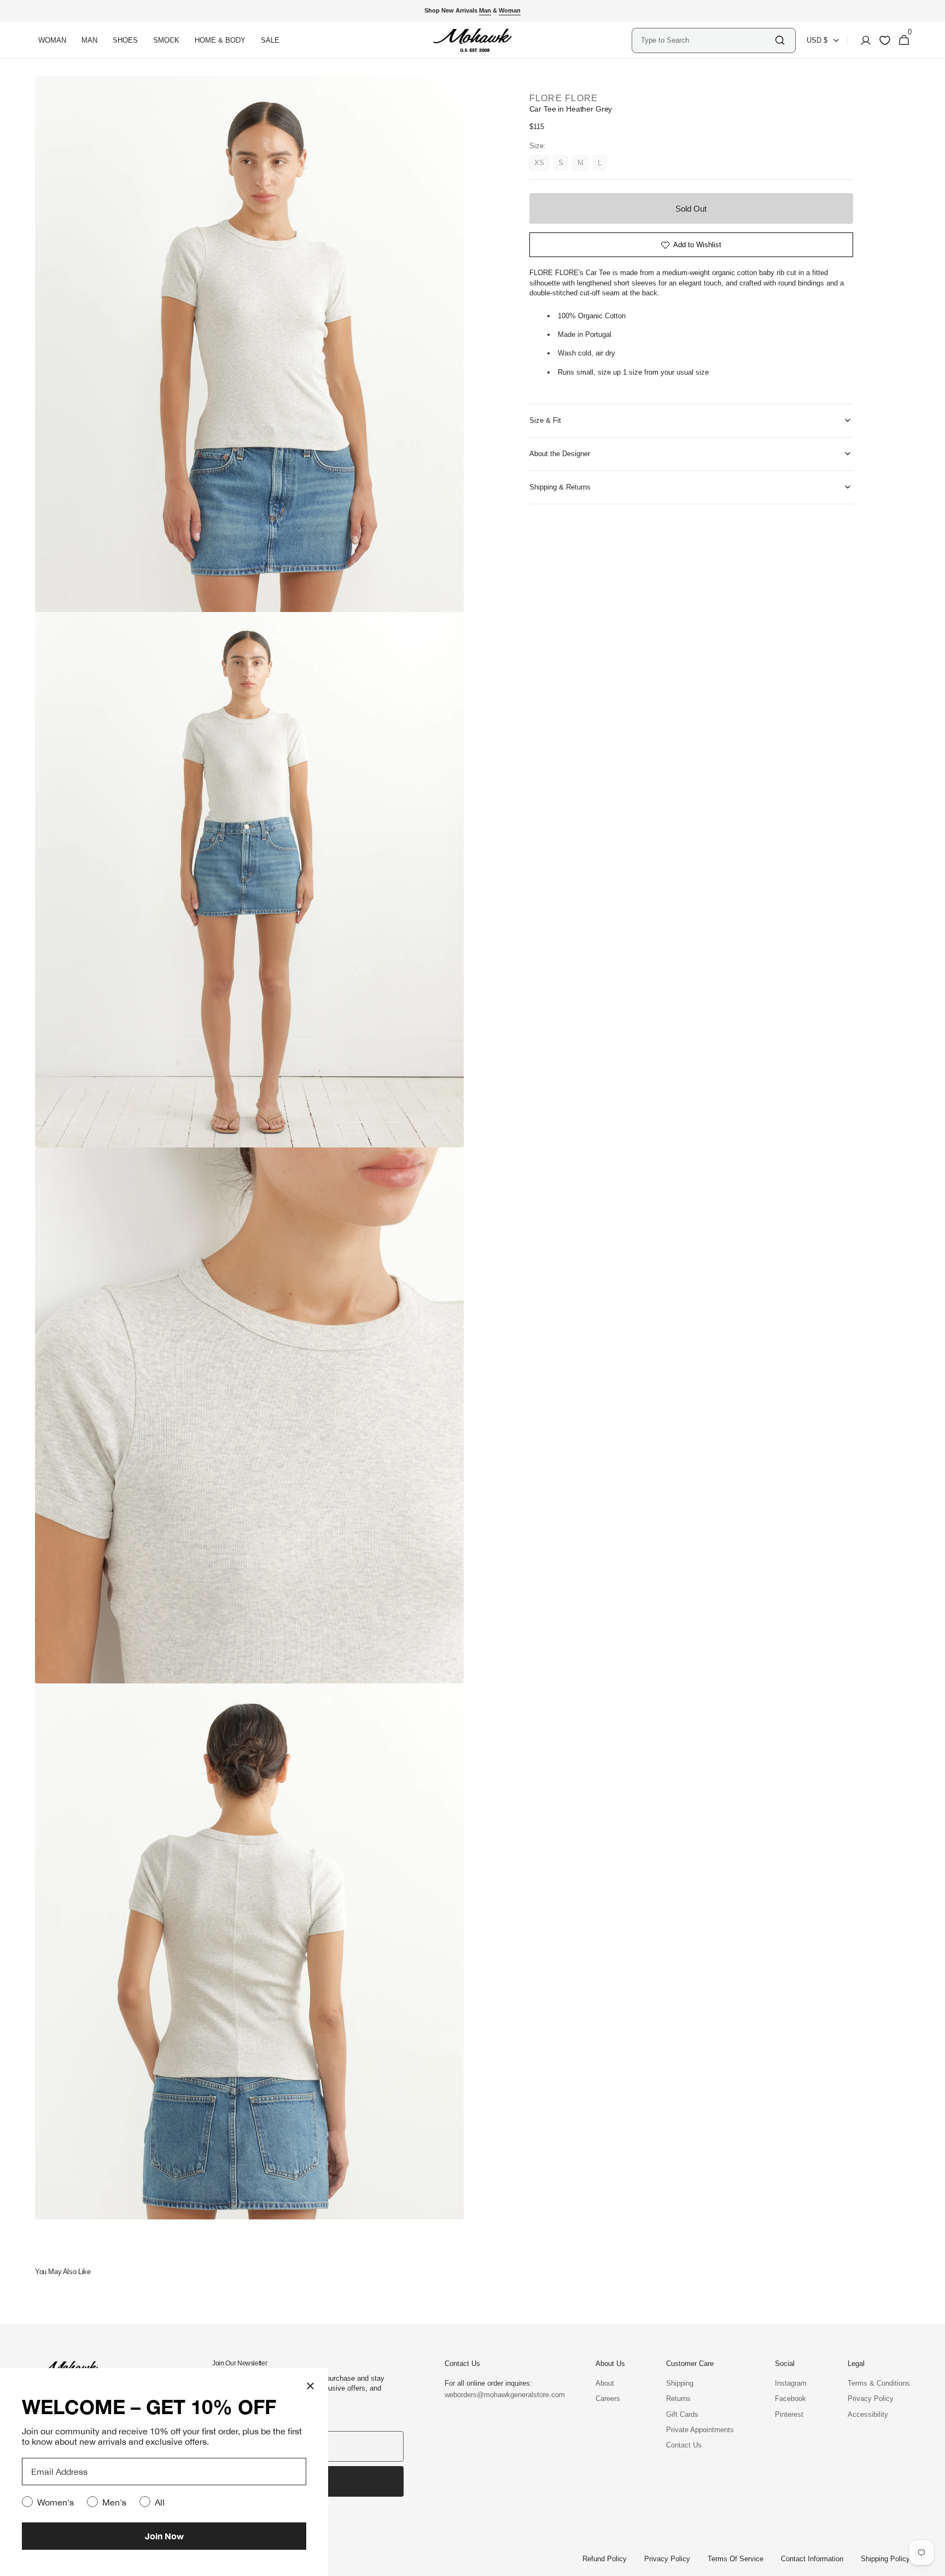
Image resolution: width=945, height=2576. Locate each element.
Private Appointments (700, 2430)
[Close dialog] (310, 2386)
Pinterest (789, 2414)
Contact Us (684, 2445)
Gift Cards (682, 2414)
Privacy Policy (871, 2399)
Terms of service (736, 2559)
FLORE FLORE (564, 98)
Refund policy (605, 2559)
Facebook (791, 2399)
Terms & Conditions (879, 2383)
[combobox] (707, 40)
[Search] (780, 40)
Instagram (791, 2383)
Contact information (812, 2559)
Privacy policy (667, 2559)
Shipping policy (885, 2559)
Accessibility (868, 2414)
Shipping (680, 2383)
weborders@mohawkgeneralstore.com (499, 2395)
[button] (862, 40)
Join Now (164, 2536)
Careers (608, 2399)
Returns (678, 2399)
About (605, 2383)
